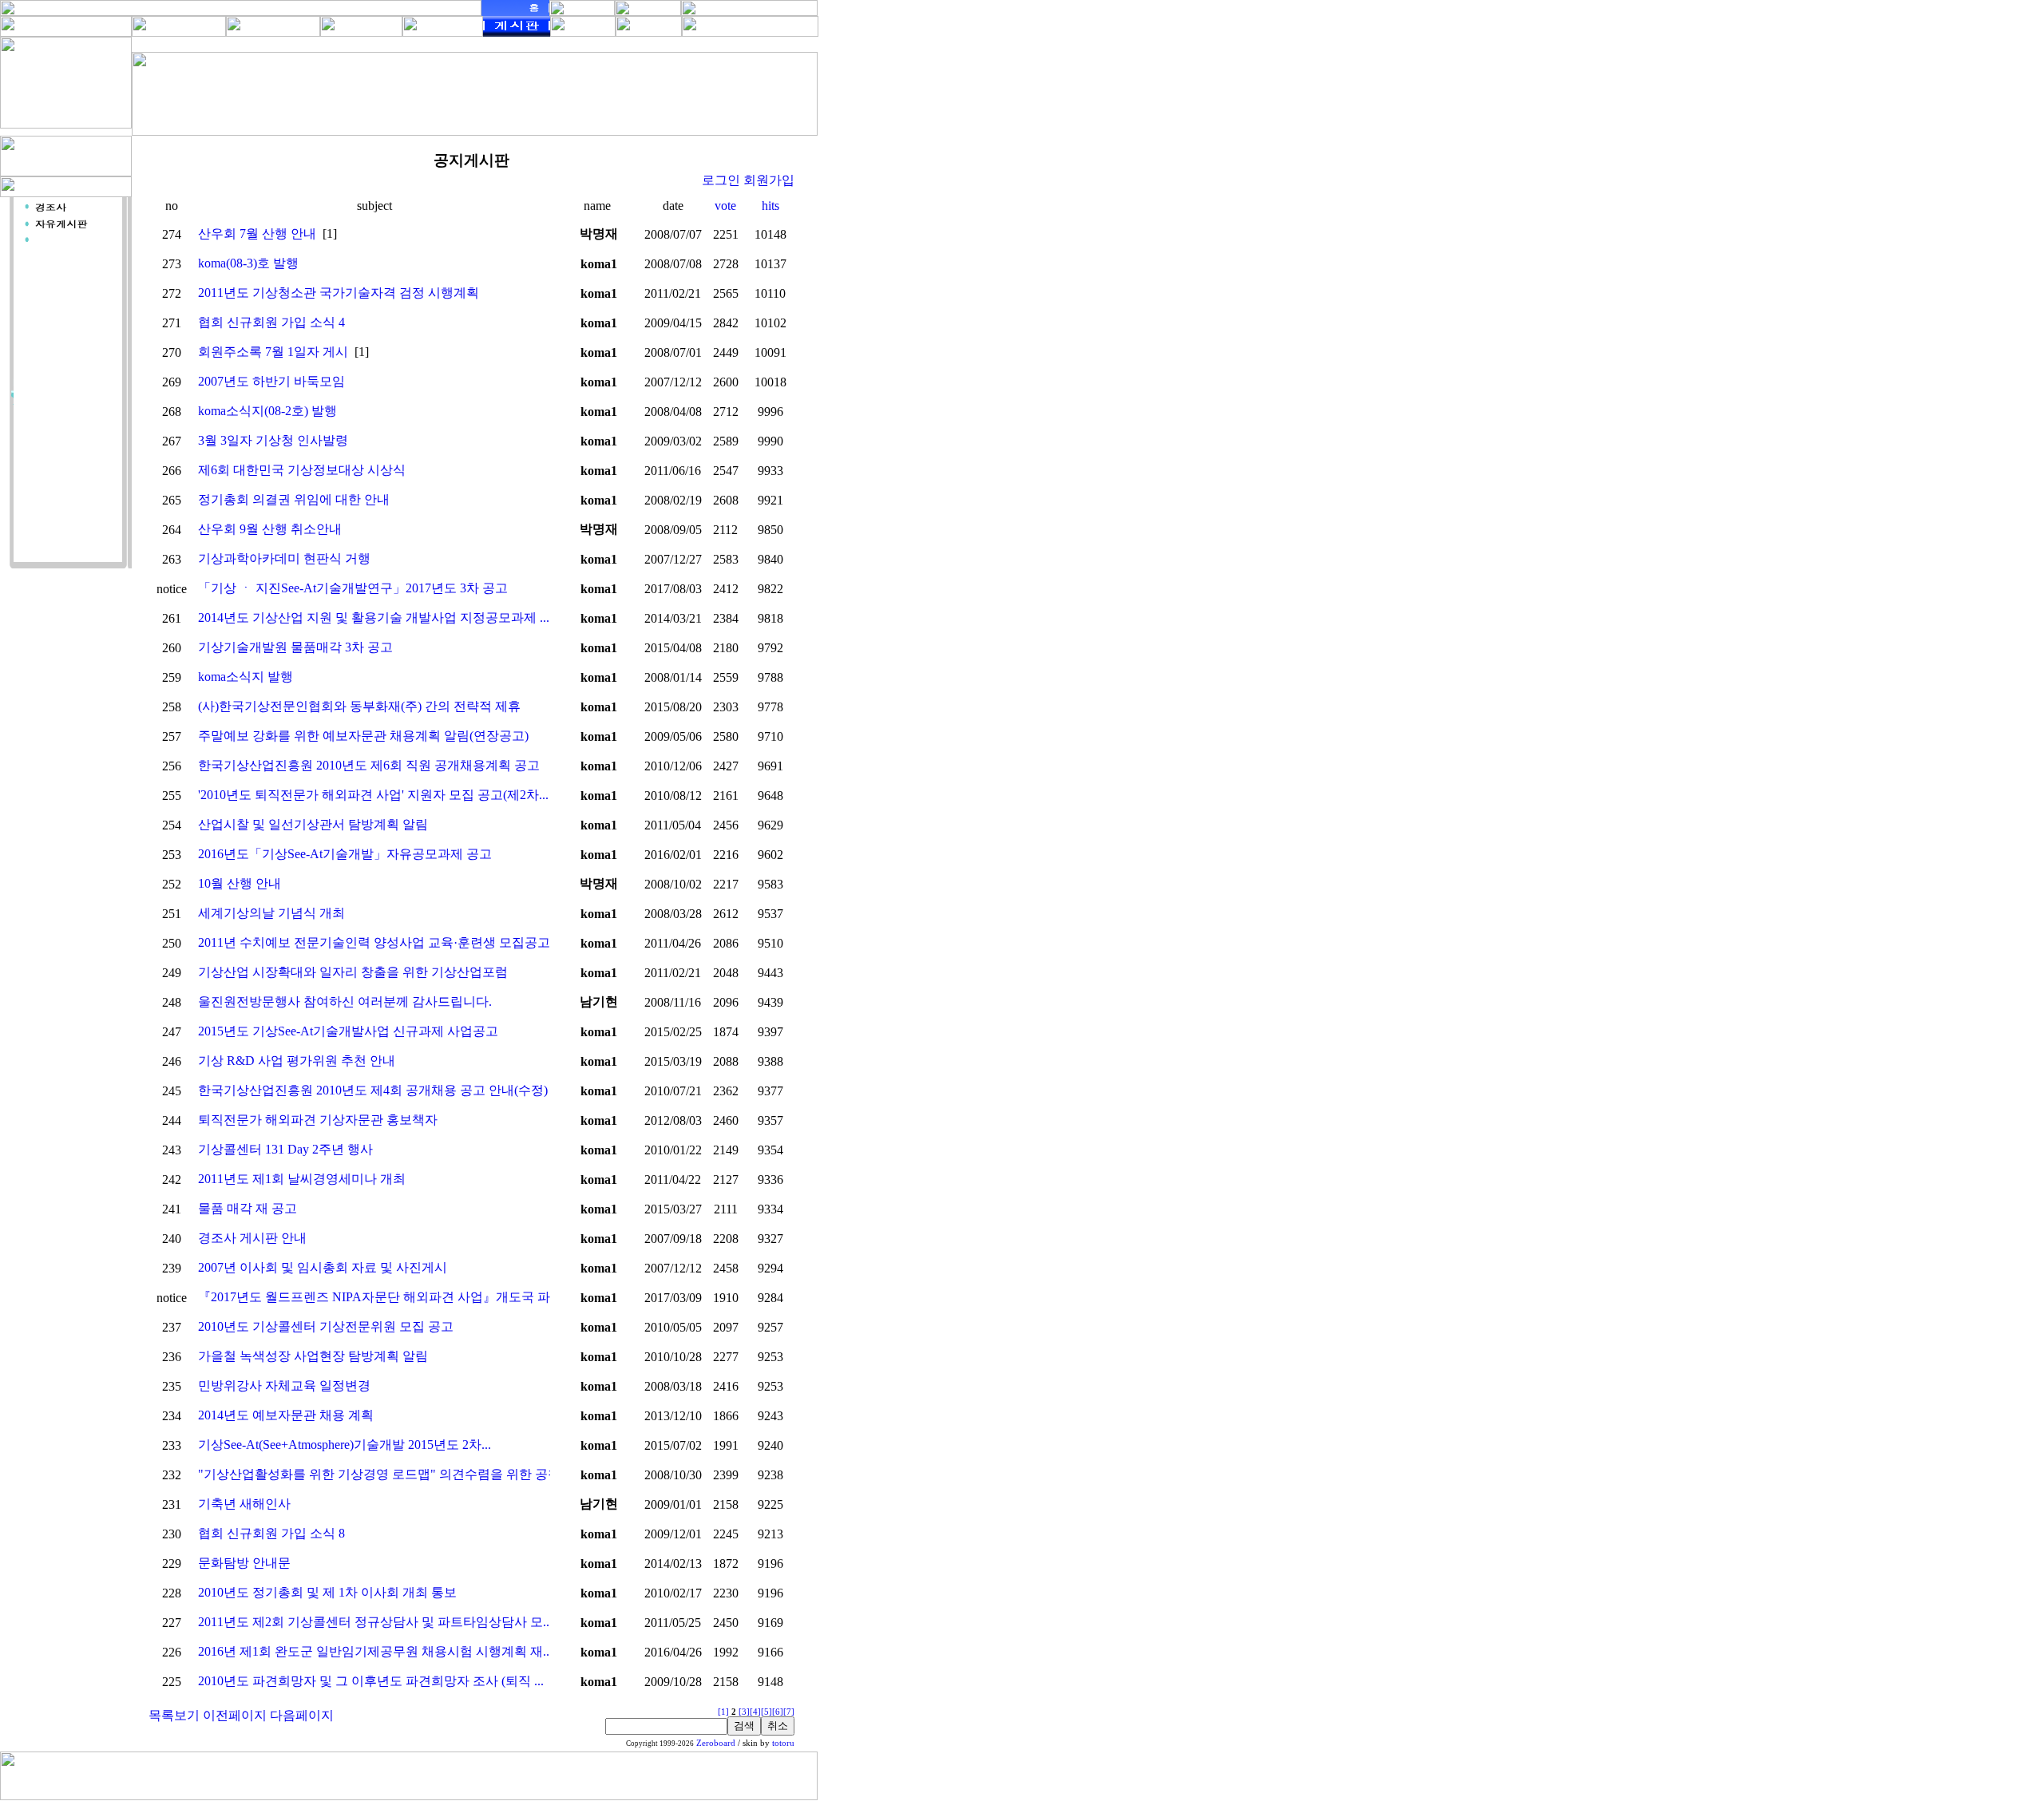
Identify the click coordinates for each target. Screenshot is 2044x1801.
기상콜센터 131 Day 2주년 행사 (285, 1149)
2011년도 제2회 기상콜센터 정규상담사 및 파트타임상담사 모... (375, 1622)
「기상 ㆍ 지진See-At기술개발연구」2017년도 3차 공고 (353, 588)
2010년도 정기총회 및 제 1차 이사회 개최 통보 (327, 1592)
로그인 (721, 180)
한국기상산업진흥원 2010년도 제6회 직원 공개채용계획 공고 (369, 765)
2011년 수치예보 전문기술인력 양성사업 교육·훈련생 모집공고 (374, 942)
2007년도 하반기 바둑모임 (271, 381)
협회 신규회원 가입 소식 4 (271, 322)
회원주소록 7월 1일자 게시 (273, 352)
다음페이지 (302, 1715)
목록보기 (174, 1715)
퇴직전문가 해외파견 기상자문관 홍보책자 (318, 1120)
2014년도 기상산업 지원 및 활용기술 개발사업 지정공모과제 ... (374, 617)
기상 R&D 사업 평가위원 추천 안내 (297, 1061)
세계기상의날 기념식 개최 (271, 913)
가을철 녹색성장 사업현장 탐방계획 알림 (313, 1356)
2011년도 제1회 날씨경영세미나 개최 (302, 1179)
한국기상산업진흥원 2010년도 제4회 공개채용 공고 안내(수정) (373, 1090)
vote (725, 206)
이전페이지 (235, 1715)
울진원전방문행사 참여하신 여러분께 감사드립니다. (345, 1001)
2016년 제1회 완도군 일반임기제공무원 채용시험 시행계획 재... (375, 1651)
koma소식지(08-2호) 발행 (267, 411)
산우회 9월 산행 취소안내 (270, 529)
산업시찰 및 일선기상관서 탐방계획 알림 (313, 824)
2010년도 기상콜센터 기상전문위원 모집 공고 (326, 1326)
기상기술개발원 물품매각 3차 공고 (295, 647)
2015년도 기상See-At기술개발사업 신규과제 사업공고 (348, 1031)
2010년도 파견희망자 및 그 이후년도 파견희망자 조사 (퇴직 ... (371, 1681)
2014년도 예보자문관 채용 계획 (286, 1415)
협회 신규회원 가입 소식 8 (271, 1533)
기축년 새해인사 (244, 1504)
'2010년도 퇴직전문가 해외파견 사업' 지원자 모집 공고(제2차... (373, 795)
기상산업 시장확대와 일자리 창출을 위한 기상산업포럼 (353, 972)
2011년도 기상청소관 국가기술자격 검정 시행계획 (339, 293)
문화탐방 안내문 (244, 1563)
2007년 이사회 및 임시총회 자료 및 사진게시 (323, 1267)
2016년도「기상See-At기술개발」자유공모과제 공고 (345, 854)
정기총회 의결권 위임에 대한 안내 (294, 499)
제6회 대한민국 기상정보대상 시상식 (302, 470)
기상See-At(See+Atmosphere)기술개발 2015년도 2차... (345, 1445)
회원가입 (769, 180)
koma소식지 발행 (246, 677)
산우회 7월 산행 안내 (257, 234)
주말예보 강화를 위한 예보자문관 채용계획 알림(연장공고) (363, 736)
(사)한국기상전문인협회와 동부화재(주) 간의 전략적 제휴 (359, 706)
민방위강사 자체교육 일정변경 (284, 1385)
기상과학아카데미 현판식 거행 (284, 558)
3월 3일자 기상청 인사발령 (273, 440)
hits (770, 206)
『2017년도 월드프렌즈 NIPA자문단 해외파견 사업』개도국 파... (379, 1297)
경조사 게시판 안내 (252, 1238)
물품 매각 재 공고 (248, 1208)
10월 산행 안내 (240, 883)
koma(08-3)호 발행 (248, 263)
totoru (783, 1743)
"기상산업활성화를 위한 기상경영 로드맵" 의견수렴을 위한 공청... (384, 1474)
